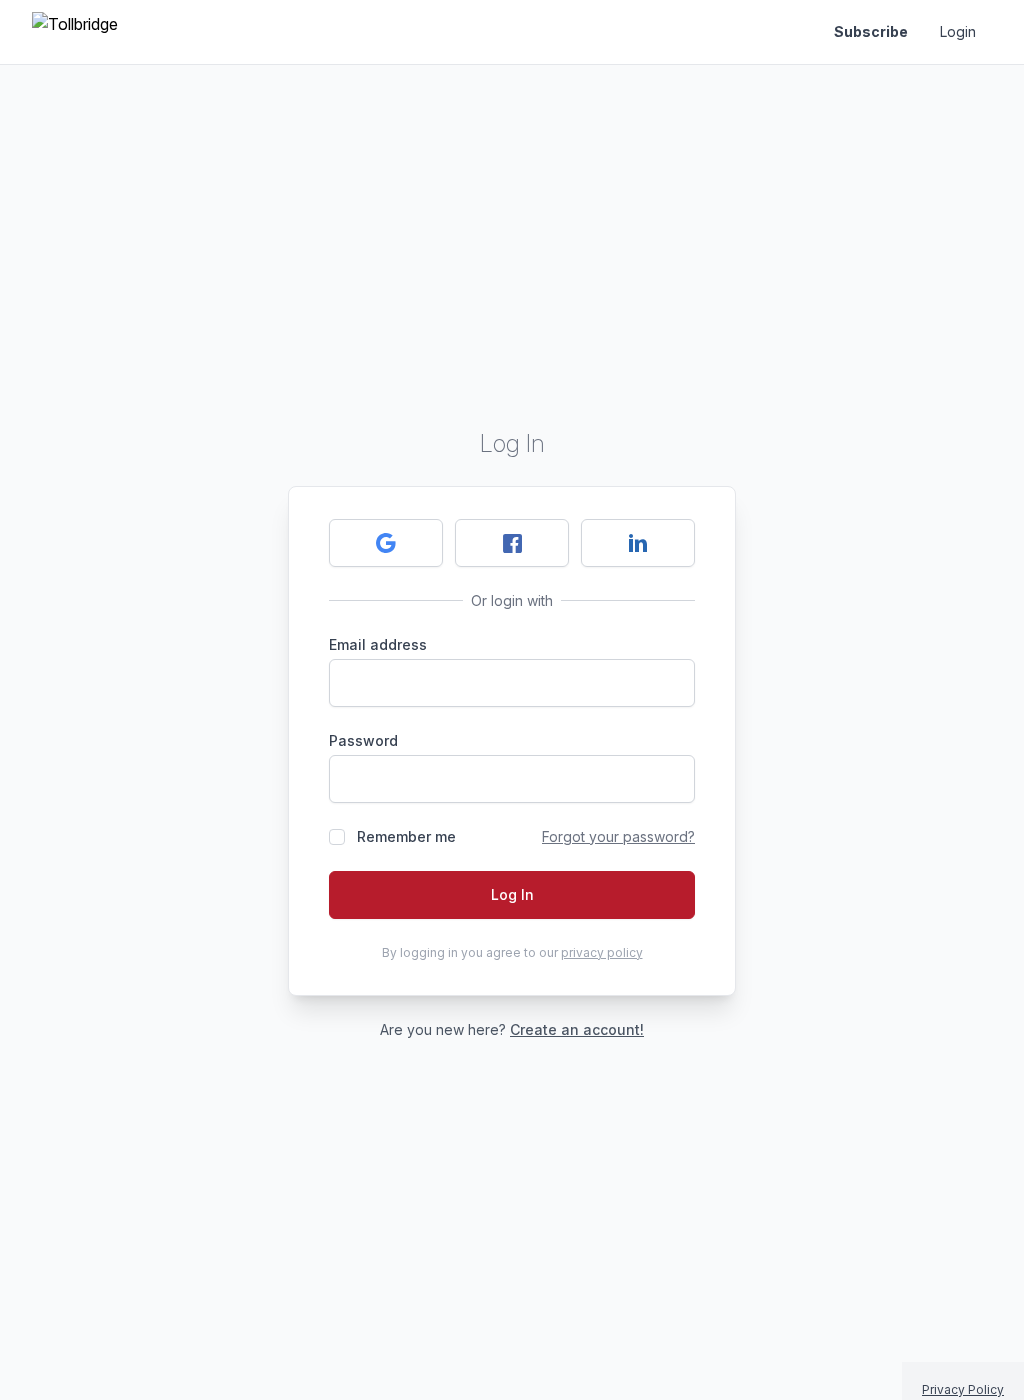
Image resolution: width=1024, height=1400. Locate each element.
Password (363, 740)
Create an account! (577, 1029)
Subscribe (871, 31)
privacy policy (602, 952)
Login (958, 31)
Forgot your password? (618, 836)
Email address (378, 644)
